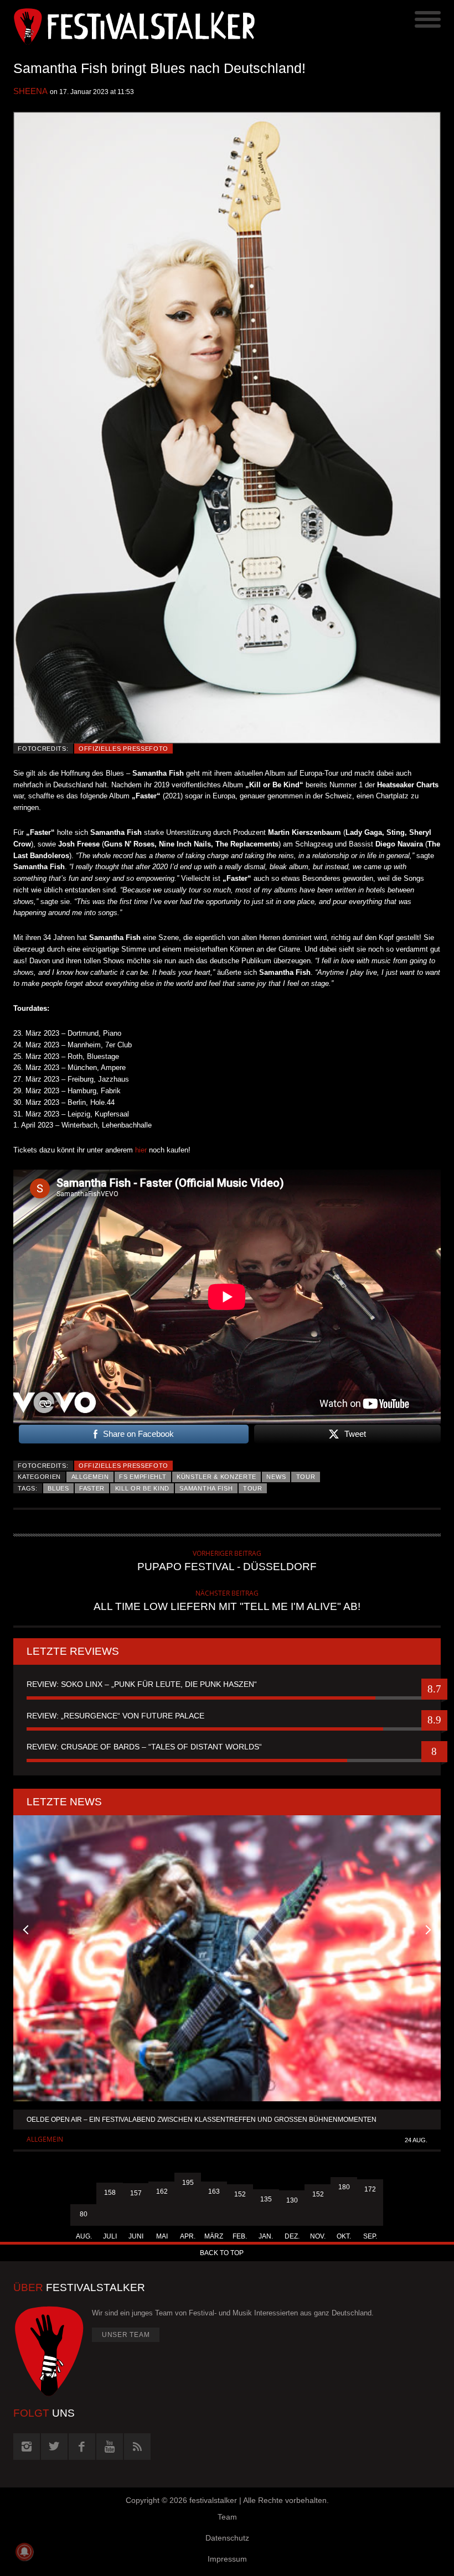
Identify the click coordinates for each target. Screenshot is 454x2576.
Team (227, 2517)
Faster (92, 1488)
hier (141, 1150)
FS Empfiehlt (143, 1477)
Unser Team (126, 2335)
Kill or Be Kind (142, 1488)
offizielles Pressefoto (123, 749)
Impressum (227, 2559)
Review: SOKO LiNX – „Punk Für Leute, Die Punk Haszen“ (142, 1684)
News (276, 1477)
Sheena (30, 91)
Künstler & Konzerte (216, 1477)
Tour (306, 1477)
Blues (58, 1488)
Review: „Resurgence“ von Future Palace (115, 1716)
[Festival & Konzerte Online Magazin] (120, 25)
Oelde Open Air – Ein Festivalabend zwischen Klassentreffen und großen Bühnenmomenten (202, 2120)
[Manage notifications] (24, 2552)
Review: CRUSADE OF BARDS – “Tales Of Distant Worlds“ (144, 1747)
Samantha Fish (206, 1488)
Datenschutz (227, 2538)
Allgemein (90, 1477)
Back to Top (222, 2253)
